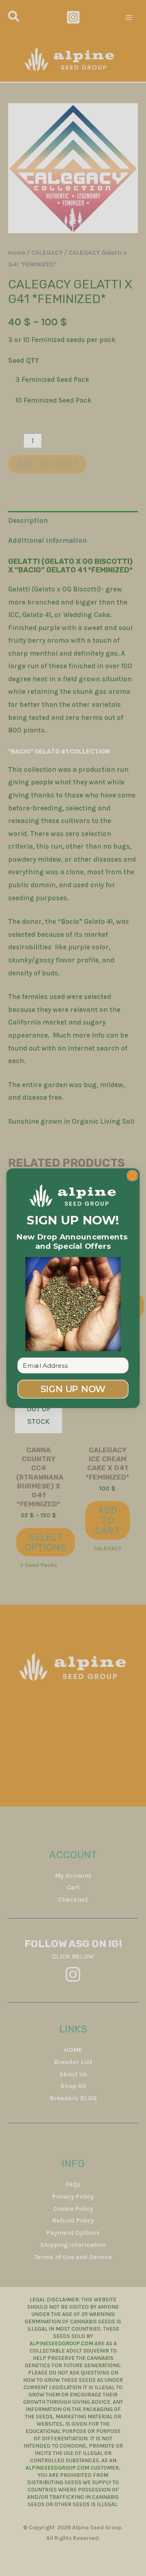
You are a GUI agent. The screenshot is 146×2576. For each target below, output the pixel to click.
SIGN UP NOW (73, 1389)
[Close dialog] (132, 1175)
